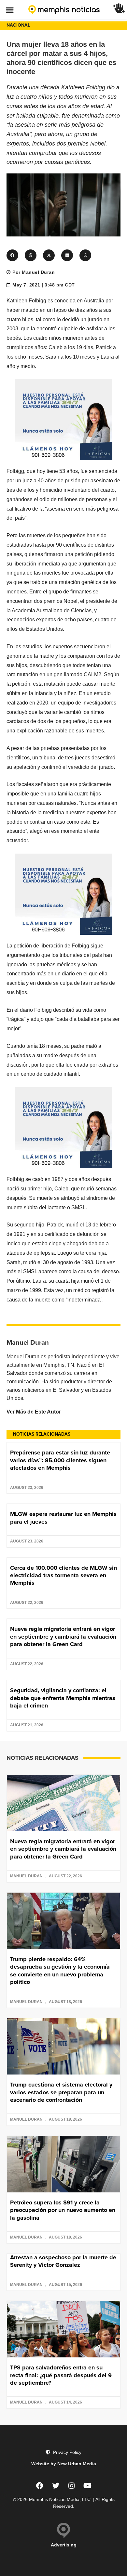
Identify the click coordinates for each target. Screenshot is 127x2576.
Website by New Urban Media (64, 2464)
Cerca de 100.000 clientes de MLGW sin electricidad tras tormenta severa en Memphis (63, 1575)
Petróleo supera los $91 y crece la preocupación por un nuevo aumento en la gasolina (63, 2210)
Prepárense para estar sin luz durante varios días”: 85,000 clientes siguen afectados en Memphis (60, 1460)
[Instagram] (72, 2486)
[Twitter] (56, 2486)
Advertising (64, 2545)
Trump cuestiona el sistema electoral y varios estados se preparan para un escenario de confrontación (61, 2092)
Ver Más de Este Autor (34, 1412)
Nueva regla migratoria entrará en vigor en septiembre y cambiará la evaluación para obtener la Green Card (63, 1637)
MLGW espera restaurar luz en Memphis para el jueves (63, 1518)
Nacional (18, 25)
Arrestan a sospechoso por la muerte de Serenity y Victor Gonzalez (63, 2261)
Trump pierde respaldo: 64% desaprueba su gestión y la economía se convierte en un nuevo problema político (60, 1971)
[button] (10, 10)
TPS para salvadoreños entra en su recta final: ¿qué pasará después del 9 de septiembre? (61, 2375)
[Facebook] (40, 2486)
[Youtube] (88, 2486)
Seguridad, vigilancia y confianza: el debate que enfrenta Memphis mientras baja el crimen (63, 1698)
